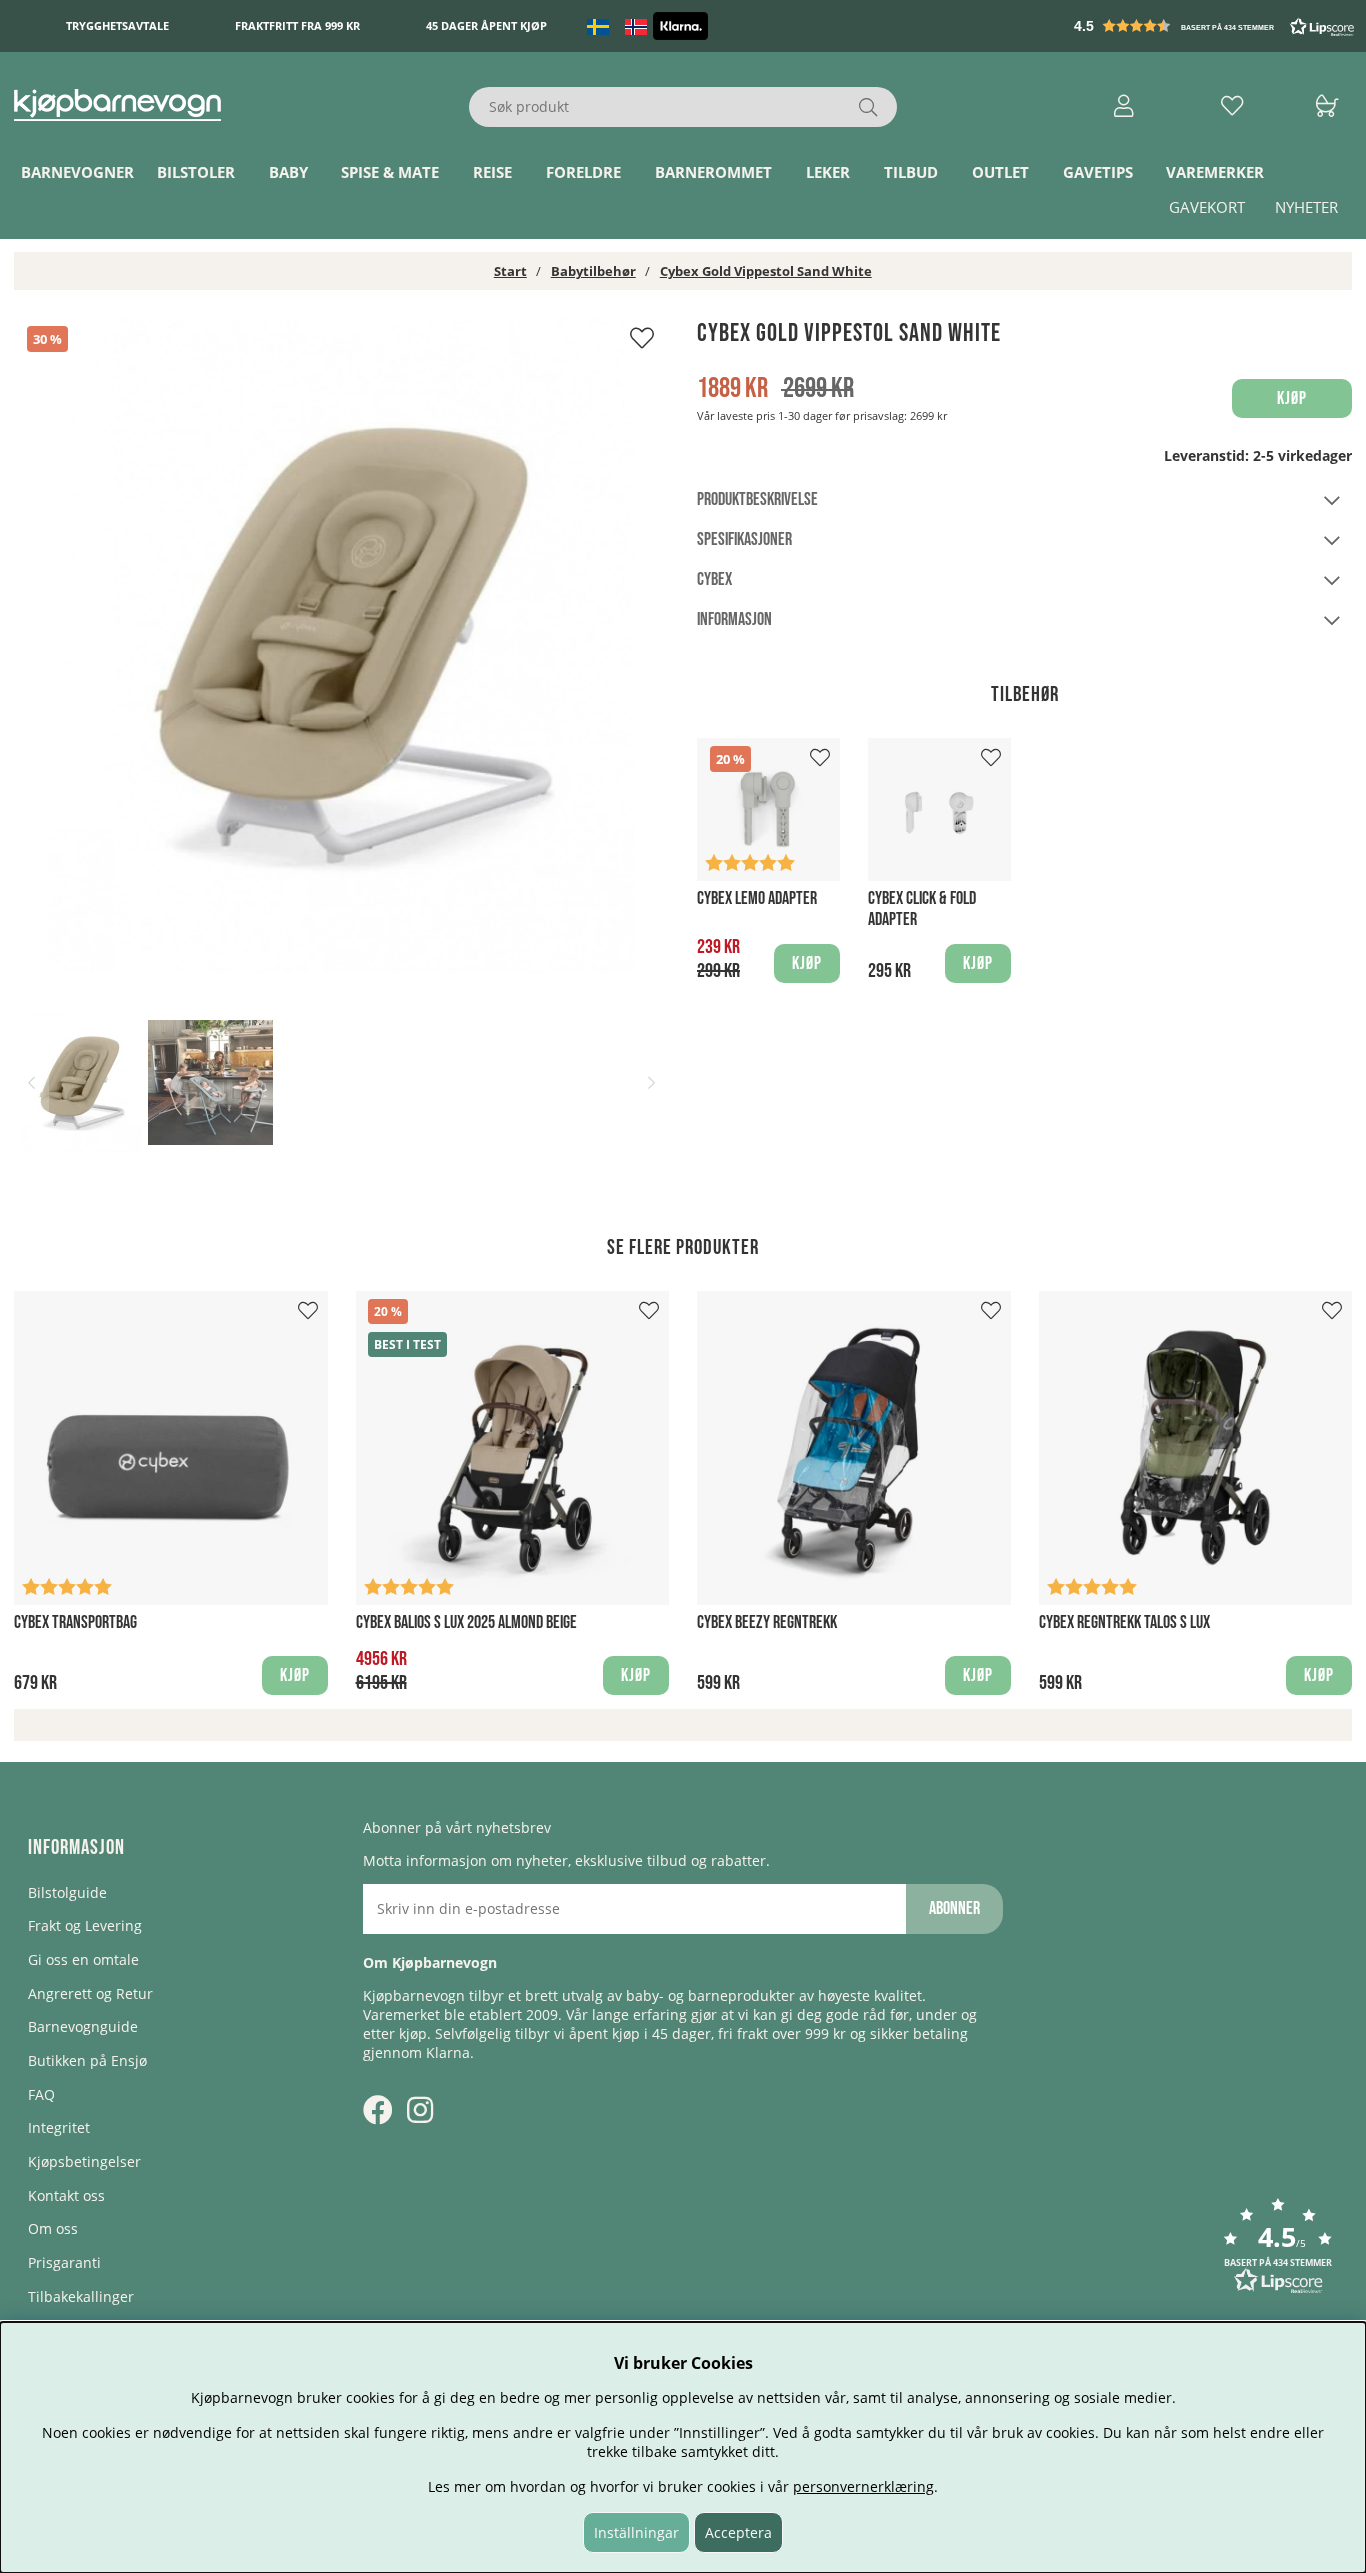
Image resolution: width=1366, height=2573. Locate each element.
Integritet (59, 2127)
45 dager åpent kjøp (486, 26)
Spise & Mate (390, 173)
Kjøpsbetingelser (84, 2161)
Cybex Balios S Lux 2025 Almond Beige (466, 1622)
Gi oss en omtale (83, 1959)
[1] (341, 645)
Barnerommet (713, 173)
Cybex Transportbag (75, 1622)
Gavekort (1207, 208)
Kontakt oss (66, 2195)
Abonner (954, 1908)
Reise (492, 173)
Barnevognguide (83, 2026)
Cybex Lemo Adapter (757, 898)
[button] (1216, 26)
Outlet (1000, 173)
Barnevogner (77, 173)
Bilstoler (196, 173)
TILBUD (911, 173)
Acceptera (738, 2532)
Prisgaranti (64, 2262)
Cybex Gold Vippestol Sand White (766, 271)
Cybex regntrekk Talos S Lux (1124, 1622)
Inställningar (636, 2532)
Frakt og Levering (85, 1925)
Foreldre (583, 173)
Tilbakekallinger (81, 2296)
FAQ (41, 2094)
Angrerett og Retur (90, 1993)
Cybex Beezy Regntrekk (767, 1622)
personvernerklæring (863, 2486)
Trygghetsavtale (117, 26)
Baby (288, 173)
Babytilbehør (593, 271)
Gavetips (1098, 173)
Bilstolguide (67, 1892)
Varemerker (1215, 173)
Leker (828, 173)
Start (510, 271)
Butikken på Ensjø (87, 2060)
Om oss (53, 2228)
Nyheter (1306, 208)
